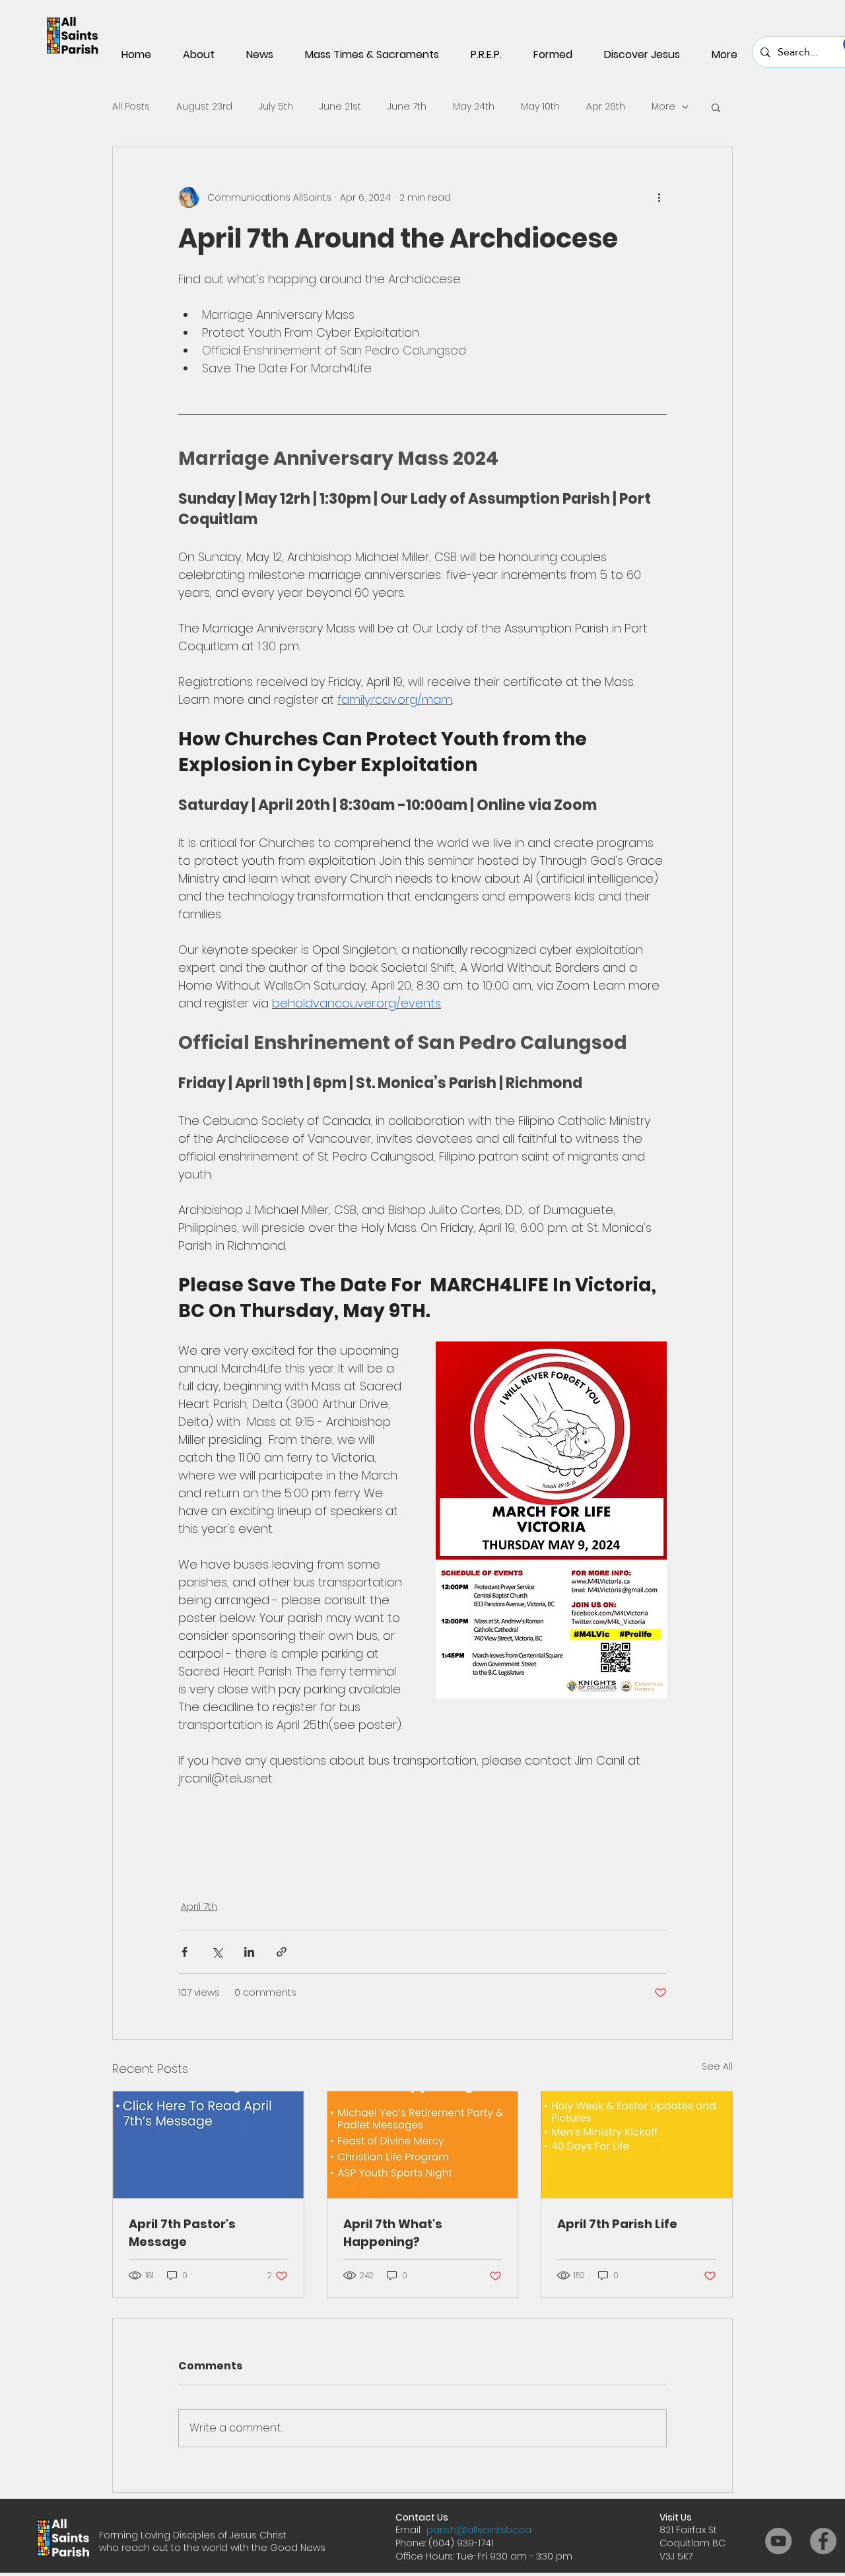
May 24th (474, 107)
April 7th (199, 1907)
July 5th (276, 107)
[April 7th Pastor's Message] (208, 2145)
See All (717, 2066)
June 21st (340, 107)
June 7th (407, 107)
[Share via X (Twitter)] (217, 1952)
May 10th (540, 107)
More (663, 107)
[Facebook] (823, 2541)
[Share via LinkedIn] (249, 1952)
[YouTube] (778, 2541)
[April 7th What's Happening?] (423, 2145)
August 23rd (204, 107)
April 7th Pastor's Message (182, 2233)
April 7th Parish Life (617, 2224)
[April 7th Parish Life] (637, 2145)
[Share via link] (282, 1952)
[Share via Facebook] (185, 1952)
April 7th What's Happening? (393, 2233)
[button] (716, 107)
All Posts (131, 107)
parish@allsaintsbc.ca (479, 2530)
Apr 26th (606, 107)
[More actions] (659, 197)
